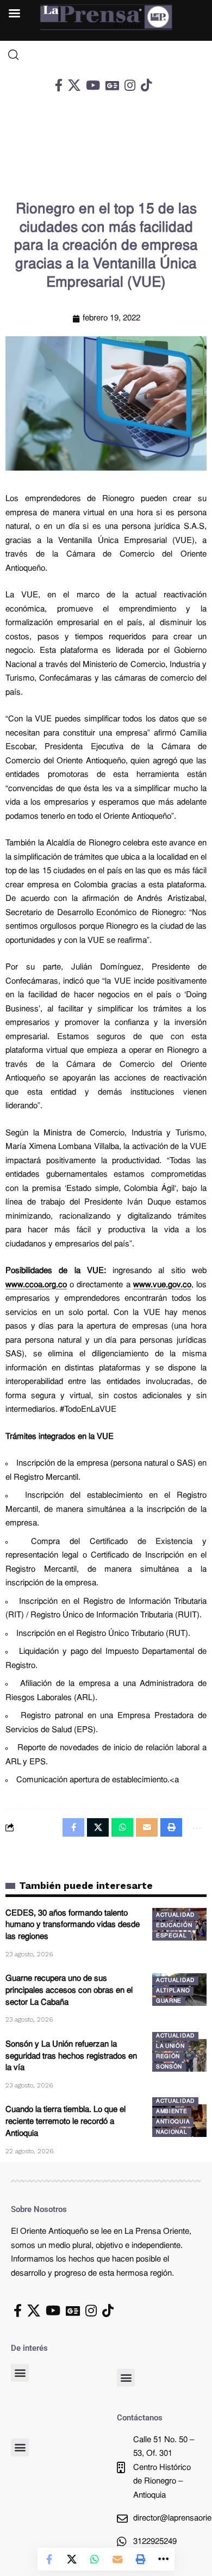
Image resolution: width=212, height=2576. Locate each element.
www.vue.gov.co (162, 1285)
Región (168, 2057)
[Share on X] (72, 2559)
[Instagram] (130, 85)
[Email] (117, 2559)
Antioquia (173, 2122)
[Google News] (112, 85)
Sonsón (169, 2067)
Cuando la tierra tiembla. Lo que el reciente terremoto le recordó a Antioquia (66, 2122)
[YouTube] (93, 85)
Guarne (169, 2001)
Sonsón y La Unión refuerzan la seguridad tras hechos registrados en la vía (71, 2057)
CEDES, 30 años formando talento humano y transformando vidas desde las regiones (73, 1926)
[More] (163, 2559)
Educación (174, 1926)
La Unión (170, 2046)
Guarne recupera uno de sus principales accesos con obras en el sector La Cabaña (69, 1991)
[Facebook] (59, 85)
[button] (20, 2373)
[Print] (140, 2559)
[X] (74, 85)
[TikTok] (146, 85)
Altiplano (173, 1991)
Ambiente (172, 2112)
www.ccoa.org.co (36, 1285)
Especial (172, 1936)
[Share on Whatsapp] (95, 2559)
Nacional (172, 2132)
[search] (106, 55)
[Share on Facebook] (49, 2559)
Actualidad (175, 1915)
